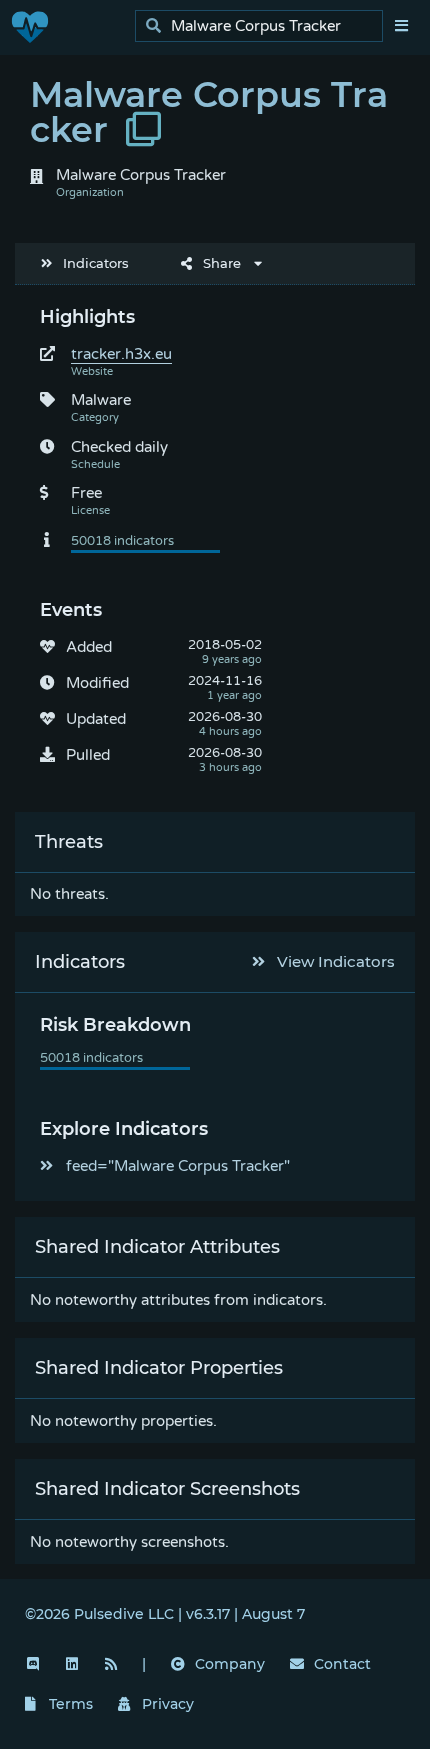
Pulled (88, 755)
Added (89, 647)
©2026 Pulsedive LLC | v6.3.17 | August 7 (165, 1614)
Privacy (168, 1704)
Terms (71, 1704)
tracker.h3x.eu (121, 354)
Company (230, 1664)
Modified (97, 683)
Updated (96, 719)
